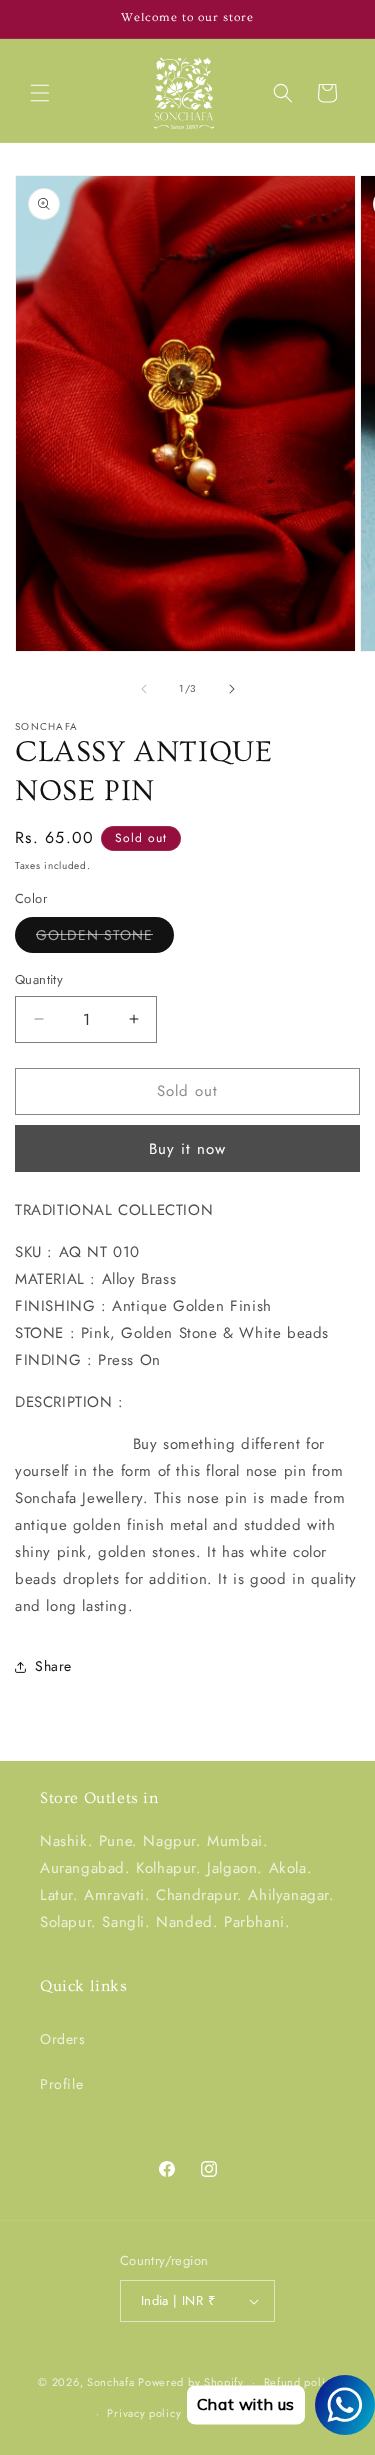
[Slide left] (144, 689)
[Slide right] (232, 689)
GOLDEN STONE (105, 938)
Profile (61, 2084)
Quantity (39, 979)
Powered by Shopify (191, 2382)
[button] (40, 93)
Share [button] (53, 1666)
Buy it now (187, 1149)
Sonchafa (111, 2382)
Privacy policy (144, 2413)
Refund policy (300, 2382)
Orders (63, 2039)
